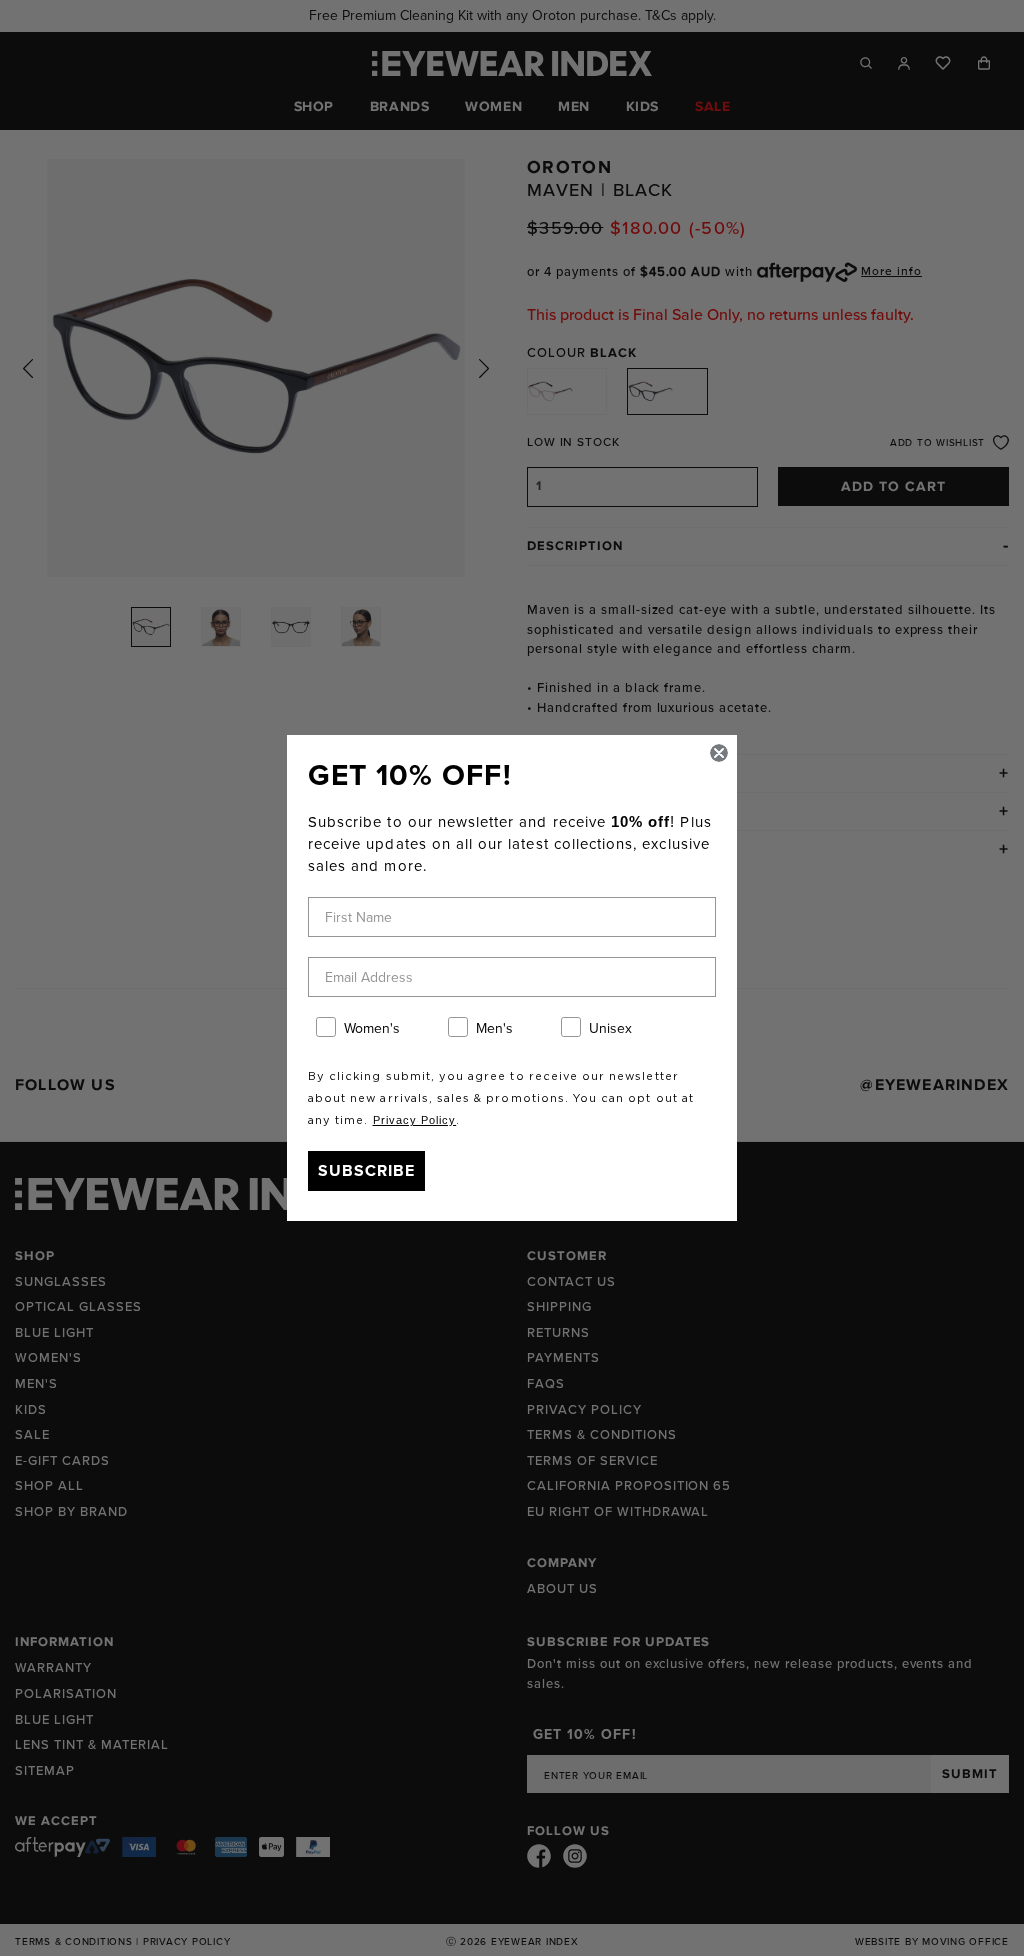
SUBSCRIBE (366, 1170)
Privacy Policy (415, 1120)
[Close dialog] (719, 753)
